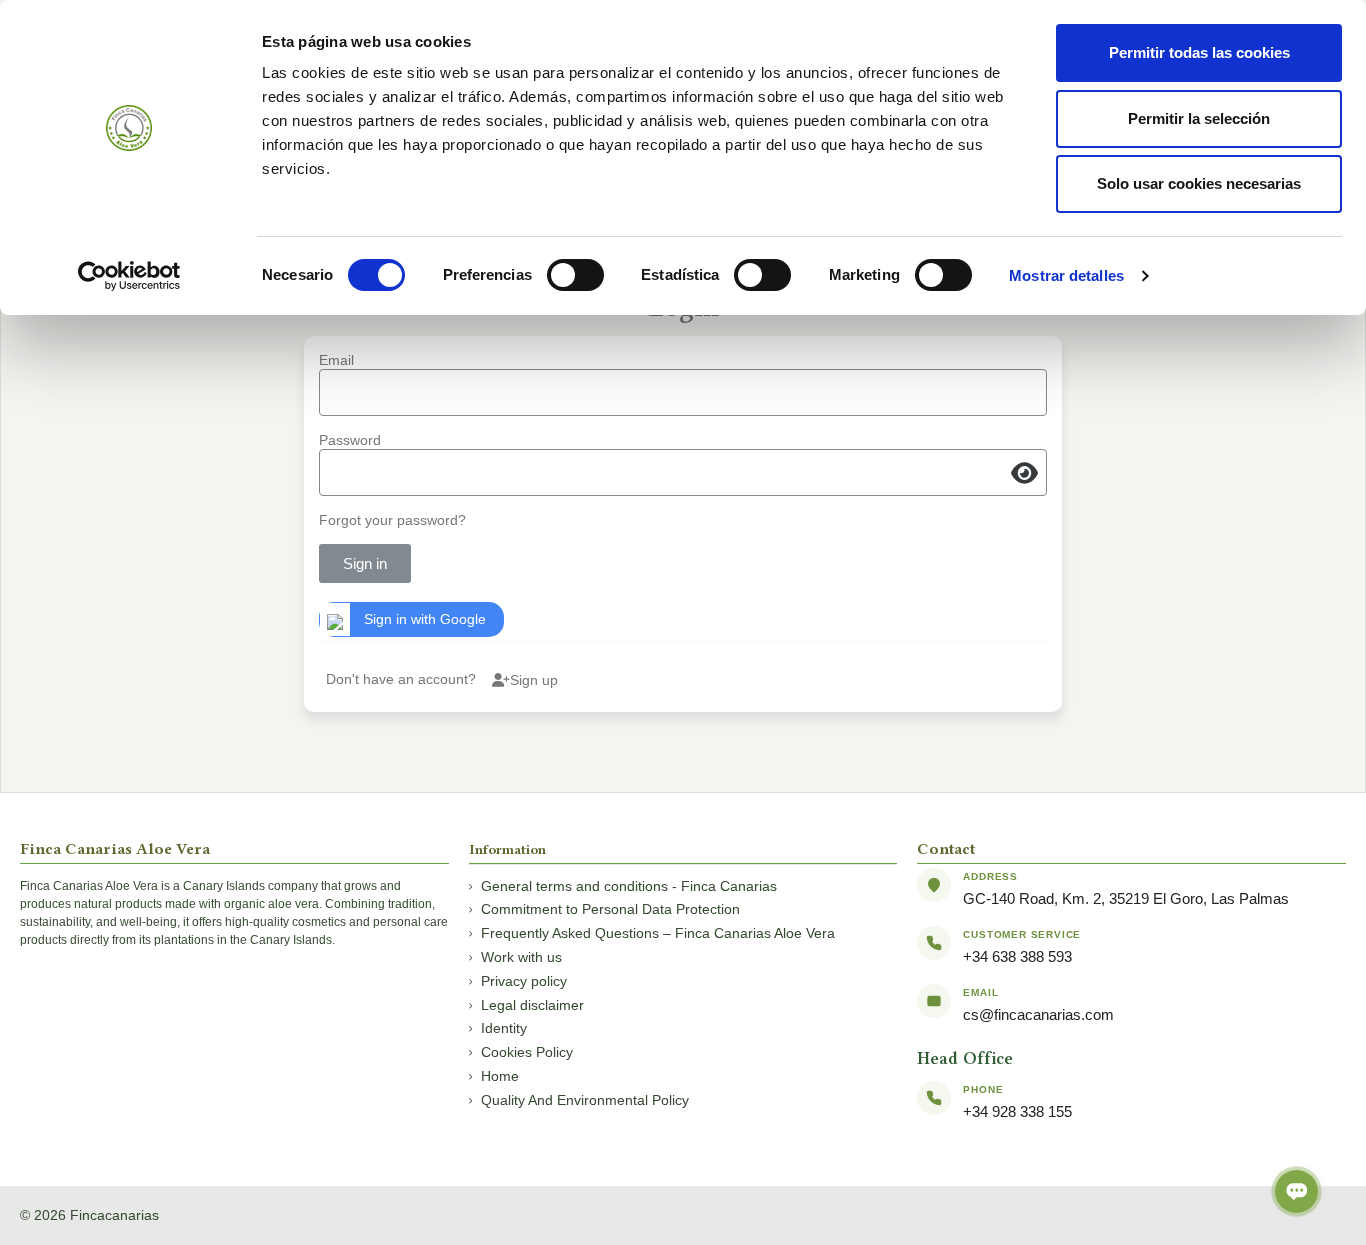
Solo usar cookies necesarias (1199, 183)
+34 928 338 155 (1017, 1111)
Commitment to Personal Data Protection (610, 909)
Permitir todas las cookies (1199, 52)
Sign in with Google (425, 619)
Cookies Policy (527, 1052)
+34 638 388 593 (1017, 956)
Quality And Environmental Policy (585, 1100)
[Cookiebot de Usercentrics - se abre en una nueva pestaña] (129, 276)
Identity (504, 1028)
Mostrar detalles (1066, 275)
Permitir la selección (1199, 118)
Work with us (521, 957)
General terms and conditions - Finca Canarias (629, 886)
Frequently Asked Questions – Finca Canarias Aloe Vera (658, 933)
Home (500, 1076)
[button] (1030, 473)
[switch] (575, 275)
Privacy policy (524, 981)
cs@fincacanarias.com (1038, 1014)
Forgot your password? (392, 520)
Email (336, 360)
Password (350, 440)
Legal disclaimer (532, 1005)
